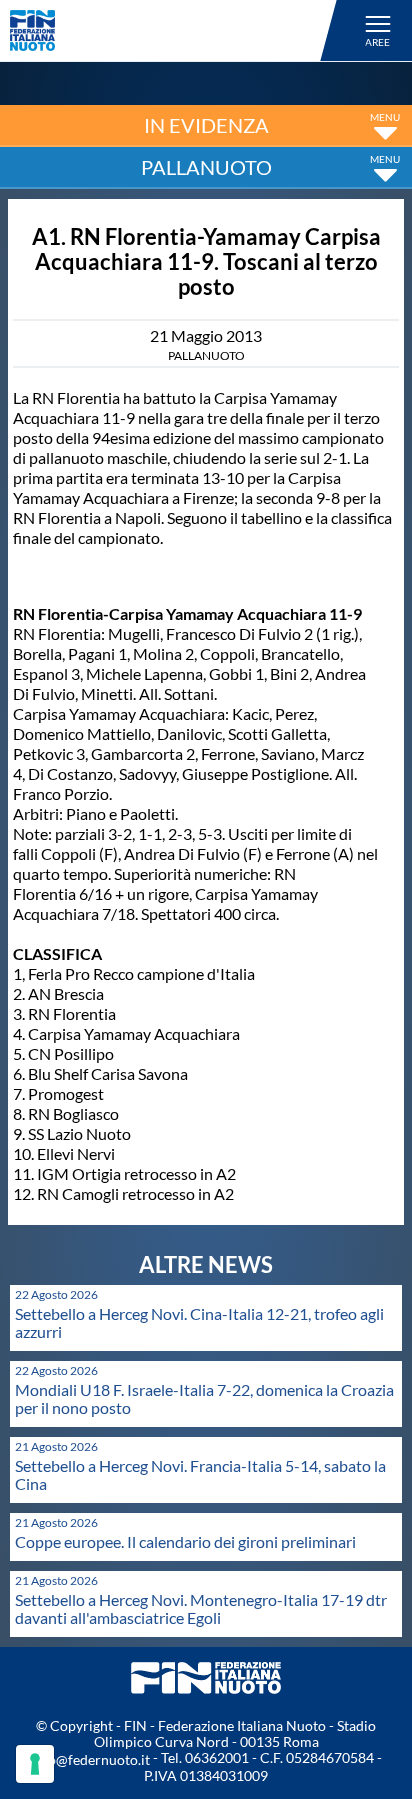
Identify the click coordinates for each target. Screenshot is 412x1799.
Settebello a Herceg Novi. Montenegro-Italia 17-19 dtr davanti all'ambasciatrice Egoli (201, 1608)
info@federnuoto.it (90, 1759)
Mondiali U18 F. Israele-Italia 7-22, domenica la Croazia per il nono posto (204, 1398)
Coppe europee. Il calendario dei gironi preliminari (185, 1541)
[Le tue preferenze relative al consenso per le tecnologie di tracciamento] (35, 1764)
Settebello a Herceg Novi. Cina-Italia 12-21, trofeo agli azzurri (199, 1322)
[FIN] (176, 30)
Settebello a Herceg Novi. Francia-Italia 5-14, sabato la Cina (200, 1474)
